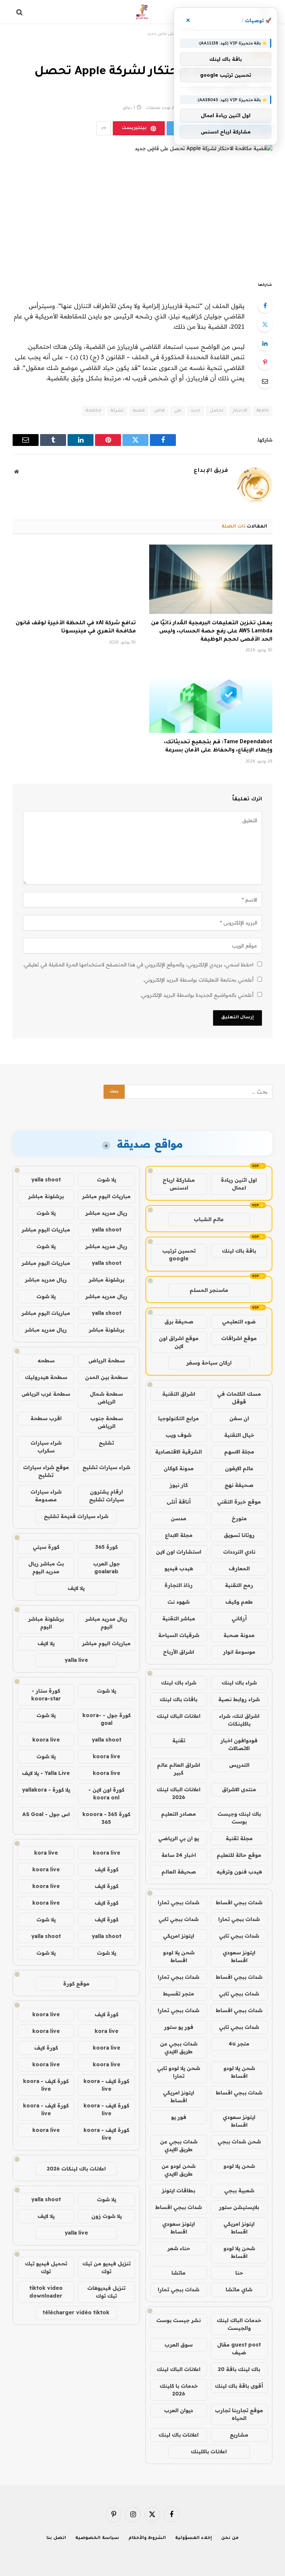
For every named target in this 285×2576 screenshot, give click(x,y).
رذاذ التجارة (178, 1585)
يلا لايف (76, 1588)
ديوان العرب (178, 2410)
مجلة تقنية (239, 1838)
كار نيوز (179, 1485)
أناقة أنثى (179, 1502)
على (178, 411)
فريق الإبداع (211, 471)
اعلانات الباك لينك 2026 (178, 1793)
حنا (239, 2273)
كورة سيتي (46, 1547)
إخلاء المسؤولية (194, 2538)
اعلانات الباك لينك (178, 1716)
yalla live (76, 1660)
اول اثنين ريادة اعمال (239, 1184)
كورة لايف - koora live (106, 2085)
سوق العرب (178, 2345)
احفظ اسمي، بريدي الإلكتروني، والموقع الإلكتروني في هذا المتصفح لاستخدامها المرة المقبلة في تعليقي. (138, 965)
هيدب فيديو (179, 1568)
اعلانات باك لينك (178, 2435)
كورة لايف (107, 1869)
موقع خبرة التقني (239, 1502)
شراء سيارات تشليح (106, 1467)
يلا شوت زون (107, 2216)
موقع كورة (76, 1984)
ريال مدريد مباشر (106, 1213)
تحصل (217, 411)
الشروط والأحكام (147, 2538)
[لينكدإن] (265, 343)
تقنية (179, 1740)
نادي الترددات (239, 1552)
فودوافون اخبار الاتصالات (239, 1744)
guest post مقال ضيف (239, 2349)
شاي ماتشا (239, 2289)
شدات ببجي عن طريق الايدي (179, 2048)
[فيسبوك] (265, 305)
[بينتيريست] (265, 362)
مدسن (178, 1518)
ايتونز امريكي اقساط (178, 2096)
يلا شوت (107, 1180)
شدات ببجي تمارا (178, 1902)
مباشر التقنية (179, 1618)
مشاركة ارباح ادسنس (179, 1184)
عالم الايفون (239, 1468)
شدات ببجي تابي (178, 1919)
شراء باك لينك (239, 1683)
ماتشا (178, 2273)
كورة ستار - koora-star (46, 1695)
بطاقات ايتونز (178, 2190)
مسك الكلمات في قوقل (239, 1398)
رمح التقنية (239, 1585)
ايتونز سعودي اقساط (239, 1956)
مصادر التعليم (178, 1814)
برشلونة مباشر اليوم (46, 1623)
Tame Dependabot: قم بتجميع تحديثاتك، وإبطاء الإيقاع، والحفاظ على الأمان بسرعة (218, 747)
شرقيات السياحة (179, 1635)
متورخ (239, 1518)
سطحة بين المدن (106, 1377)
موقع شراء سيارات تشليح (46, 1471)
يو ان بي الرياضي (178, 1838)
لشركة (117, 411)
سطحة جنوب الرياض (107, 1422)
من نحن (230, 2538)
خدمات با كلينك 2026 (179, 2390)
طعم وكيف (239, 1602)
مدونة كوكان (179, 1468)
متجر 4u (239, 2044)
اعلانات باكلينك (209, 2451)
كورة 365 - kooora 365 (106, 1818)
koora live (46, 1740)
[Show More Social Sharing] (104, 128)
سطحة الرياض (107, 1360)
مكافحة (94, 411)
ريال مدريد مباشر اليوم (106, 1623)
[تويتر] (265, 324)
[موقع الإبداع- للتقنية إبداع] (143, 12)
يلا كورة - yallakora (46, 1790)
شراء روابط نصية (239, 1699)
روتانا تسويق (239, 1535)
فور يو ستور (179, 2027)
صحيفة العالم (179, 1872)
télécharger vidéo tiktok (76, 2312)
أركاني (239, 1618)
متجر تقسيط (178, 1994)
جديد (196, 411)
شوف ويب (178, 1435)
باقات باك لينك (178, 1699)
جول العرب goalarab (107, 1568)
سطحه (46, 1360)
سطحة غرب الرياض (46, 1394)
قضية (139, 411)
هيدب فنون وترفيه (239, 1872)
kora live (46, 1853)
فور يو (179, 2117)
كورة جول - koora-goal (107, 1719)
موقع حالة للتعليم (239, 1855)
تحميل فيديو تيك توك (46, 2267)
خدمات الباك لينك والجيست (239, 2324)
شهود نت (178, 1602)
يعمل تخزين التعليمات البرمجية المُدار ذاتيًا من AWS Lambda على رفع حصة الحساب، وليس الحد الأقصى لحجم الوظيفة (212, 632)
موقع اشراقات (239, 1338)
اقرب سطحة (46, 1418)
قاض (159, 411)
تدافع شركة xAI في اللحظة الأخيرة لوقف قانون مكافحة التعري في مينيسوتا (76, 628)
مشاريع (239, 2435)
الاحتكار (240, 411)
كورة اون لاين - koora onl (106, 1794)
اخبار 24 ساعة (179, 1855)
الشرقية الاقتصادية (178, 1452)
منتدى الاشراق (239, 1789)
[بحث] (20, 12)
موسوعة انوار (239, 1652)
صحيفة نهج (239, 1485)
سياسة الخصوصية (97, 2538)
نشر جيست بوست (178, 2320)
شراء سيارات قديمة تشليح (76, 1516)
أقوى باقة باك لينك (239, 2386)
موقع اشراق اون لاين (179, 1342)
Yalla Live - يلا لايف (46, 1773)
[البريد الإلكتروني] (265, 381)
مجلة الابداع (179, 1535)
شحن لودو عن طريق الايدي (178, 2170)
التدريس (239, 1765)
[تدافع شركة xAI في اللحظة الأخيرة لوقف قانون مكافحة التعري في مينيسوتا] (74, 579)
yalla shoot (46, 1180)
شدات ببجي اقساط (239, 1902)
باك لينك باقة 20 (239, 2369)
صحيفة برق (179, 1322)
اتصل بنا (56, 2538)
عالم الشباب (209, 1219)
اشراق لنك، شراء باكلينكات (239, 1720)
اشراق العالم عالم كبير (178, 1769)
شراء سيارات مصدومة (46, 1496)
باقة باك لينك (239, 1251)
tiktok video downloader (46, 2292)
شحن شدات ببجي (239, 2142)
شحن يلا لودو (239, 2166)
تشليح (106, 1443)
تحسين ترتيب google (179, 1255)
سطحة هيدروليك (46, 1377)
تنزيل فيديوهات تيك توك (106, 2292)
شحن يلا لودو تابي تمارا (178, 2072)
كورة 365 (107, 1547)
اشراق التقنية (179, 1394)
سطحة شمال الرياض (106, 1398)
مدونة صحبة (239, 1635)
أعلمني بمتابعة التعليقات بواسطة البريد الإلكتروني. (198, 980)
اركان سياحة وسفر (209, 1363)
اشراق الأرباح (178, 1652)
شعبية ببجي (239, 2190)
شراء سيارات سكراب (46, 1447)
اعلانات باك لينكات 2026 (76, 2169)
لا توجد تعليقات (160, 108)
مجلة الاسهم (239, 1452)
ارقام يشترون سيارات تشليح (107, 1496)
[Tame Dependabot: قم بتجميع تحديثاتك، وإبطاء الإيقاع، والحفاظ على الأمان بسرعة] (211, 698)
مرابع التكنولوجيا (178, 1418)
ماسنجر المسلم (209, 1290)
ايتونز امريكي (178, 1936)
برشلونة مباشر (46, 1196)
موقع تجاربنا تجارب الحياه (239, 2414)
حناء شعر (179, 2248)
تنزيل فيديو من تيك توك (107, 2267)
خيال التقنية (239, 1435)
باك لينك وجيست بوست (239, 1818)
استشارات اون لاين (178, 1552)
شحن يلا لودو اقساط (179, 1956)
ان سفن (239, 1418)
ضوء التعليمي (239, 1322)
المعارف (239, 1568)
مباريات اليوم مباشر (106, 1196)
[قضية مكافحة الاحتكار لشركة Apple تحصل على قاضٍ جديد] (142, 207)
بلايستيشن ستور (239, 2207)
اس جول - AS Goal (46, 1814)
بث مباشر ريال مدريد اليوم (46, 1568)
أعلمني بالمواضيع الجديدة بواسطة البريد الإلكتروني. (197, 995)
